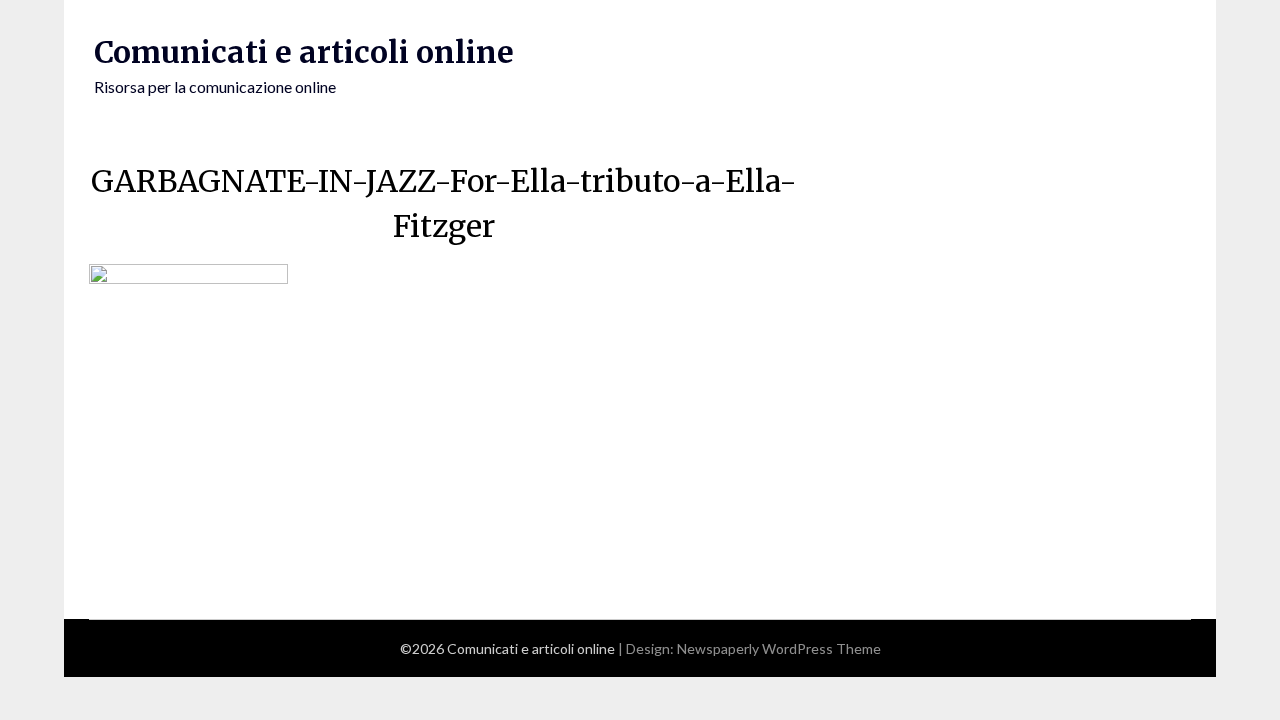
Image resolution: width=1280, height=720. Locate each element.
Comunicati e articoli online (304, 52)
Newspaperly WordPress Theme (779, 648)
